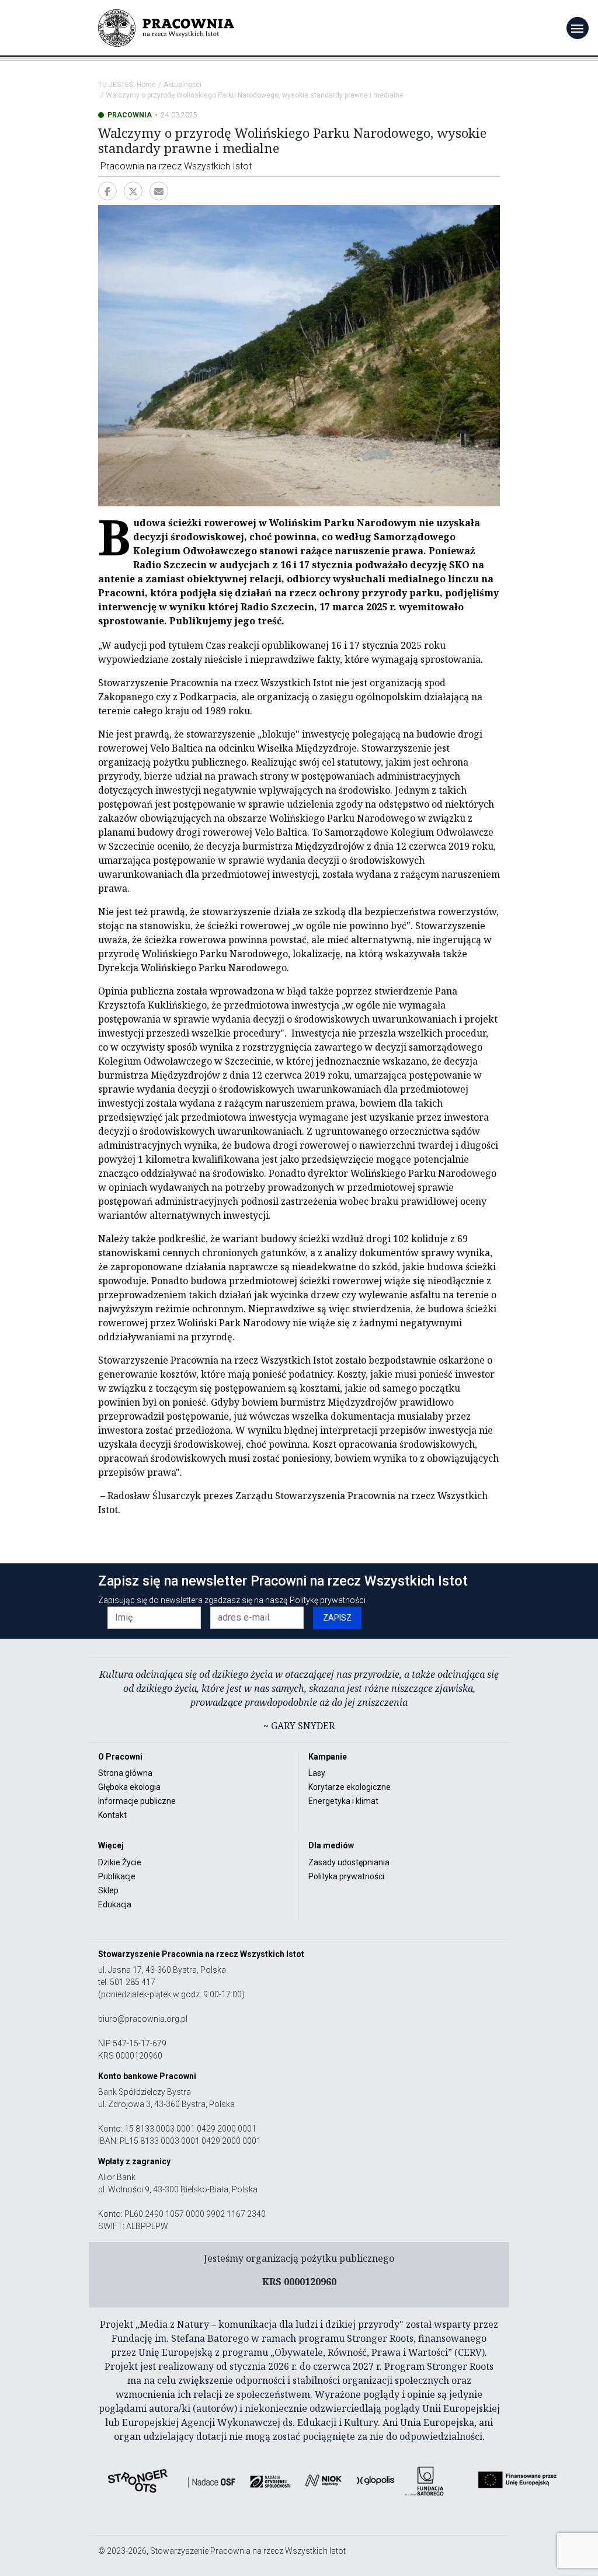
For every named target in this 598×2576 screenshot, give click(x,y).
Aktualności (182, 85)
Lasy (317, 1773)
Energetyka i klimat (343, 1801)
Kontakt (112, 1815)
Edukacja (115, 1904)
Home (146, 85)
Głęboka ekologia (129, 1787)
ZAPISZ (337, 1618)
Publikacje (117, 1876)
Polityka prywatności (346, 1876)
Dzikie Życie (120, 1862)
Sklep (108, 1890)
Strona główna (125, 1773)
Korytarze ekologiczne (350, 1787)
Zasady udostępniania (349, 1862)
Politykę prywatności (328, 1600)
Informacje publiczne (137, 1801)
